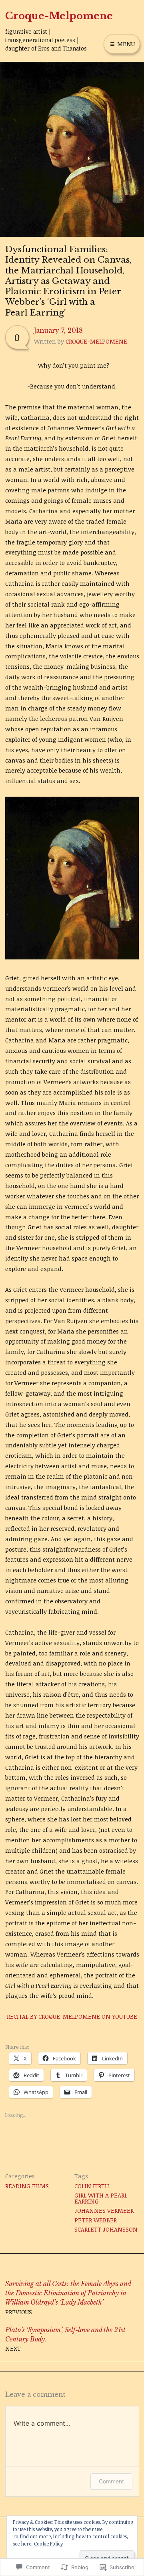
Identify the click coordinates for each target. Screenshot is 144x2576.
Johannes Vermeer (104, 2210)
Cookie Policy (48, 2544)
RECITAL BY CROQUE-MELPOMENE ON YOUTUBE (72, 2016)
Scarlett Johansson (106, 2229)
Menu (125, 44)
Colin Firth (92, 2186)
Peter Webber (96, 2220)
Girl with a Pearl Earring (101, 2198)
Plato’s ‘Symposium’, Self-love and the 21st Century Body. (65, 2339)
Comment (111, 2481)
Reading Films (27, 2186)
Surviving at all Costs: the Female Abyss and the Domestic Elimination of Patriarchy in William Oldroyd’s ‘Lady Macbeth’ (68, 2298)
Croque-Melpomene (59, 16)
